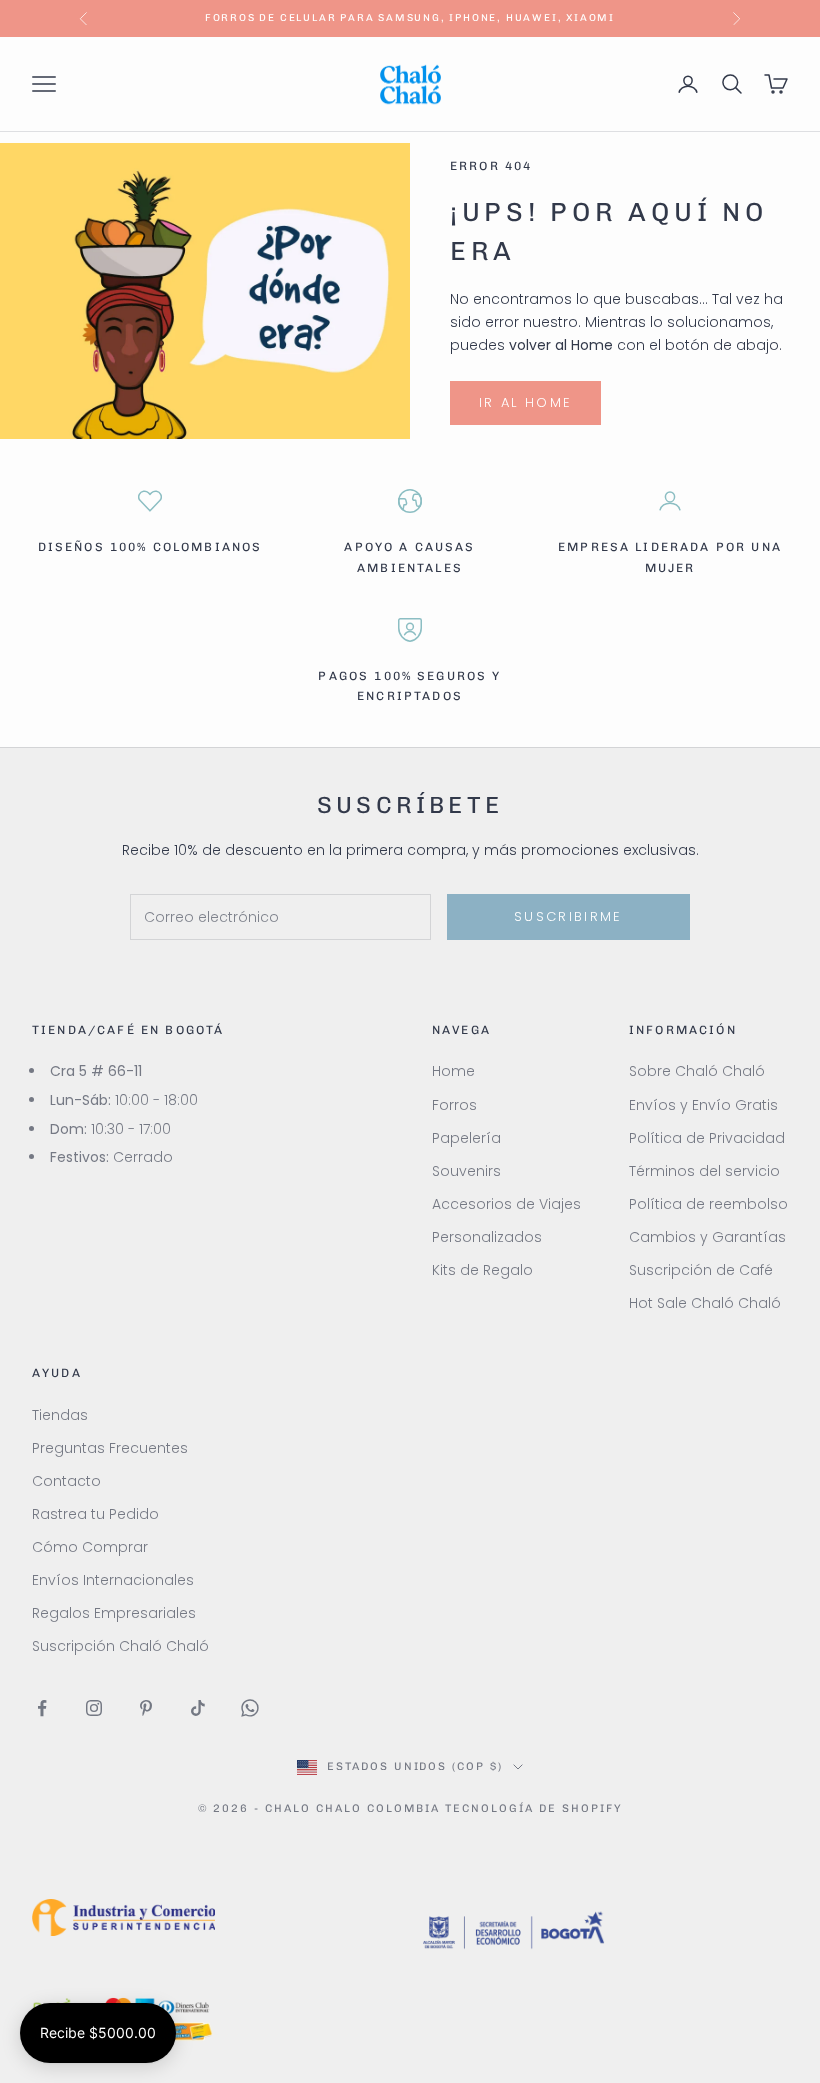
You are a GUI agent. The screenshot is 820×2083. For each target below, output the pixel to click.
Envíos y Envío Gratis (703, 1105)
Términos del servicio (704, 1171)
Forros (454, 1105)
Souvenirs (466, 1171)
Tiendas (60, 1415)
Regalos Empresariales (114, 1613)
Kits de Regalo (482, 1270)
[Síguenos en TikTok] (198, 1708)
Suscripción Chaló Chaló (120, 1646)
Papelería (466, 1138)
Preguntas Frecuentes (110, 1448)
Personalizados (487, 1237)
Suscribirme (568, 916)
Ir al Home (525, 402)
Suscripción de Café (701, 1270)
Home (453, 1071)
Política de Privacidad (707, 1138)
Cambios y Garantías (707, 1237)
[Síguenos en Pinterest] (146, 1708)
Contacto (66, 1481)
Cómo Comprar (90, 1547)
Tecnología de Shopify (534, 1808)
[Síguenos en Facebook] (42, 1708)
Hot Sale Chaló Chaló (705, 1303)
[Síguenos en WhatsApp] (250, 1708)
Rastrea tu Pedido (95, 1514)
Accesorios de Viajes (506, 1204)
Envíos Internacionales (113, 1580)
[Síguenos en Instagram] (94, 1708)
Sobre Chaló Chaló (697, 1071)
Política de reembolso (708, 1204)
